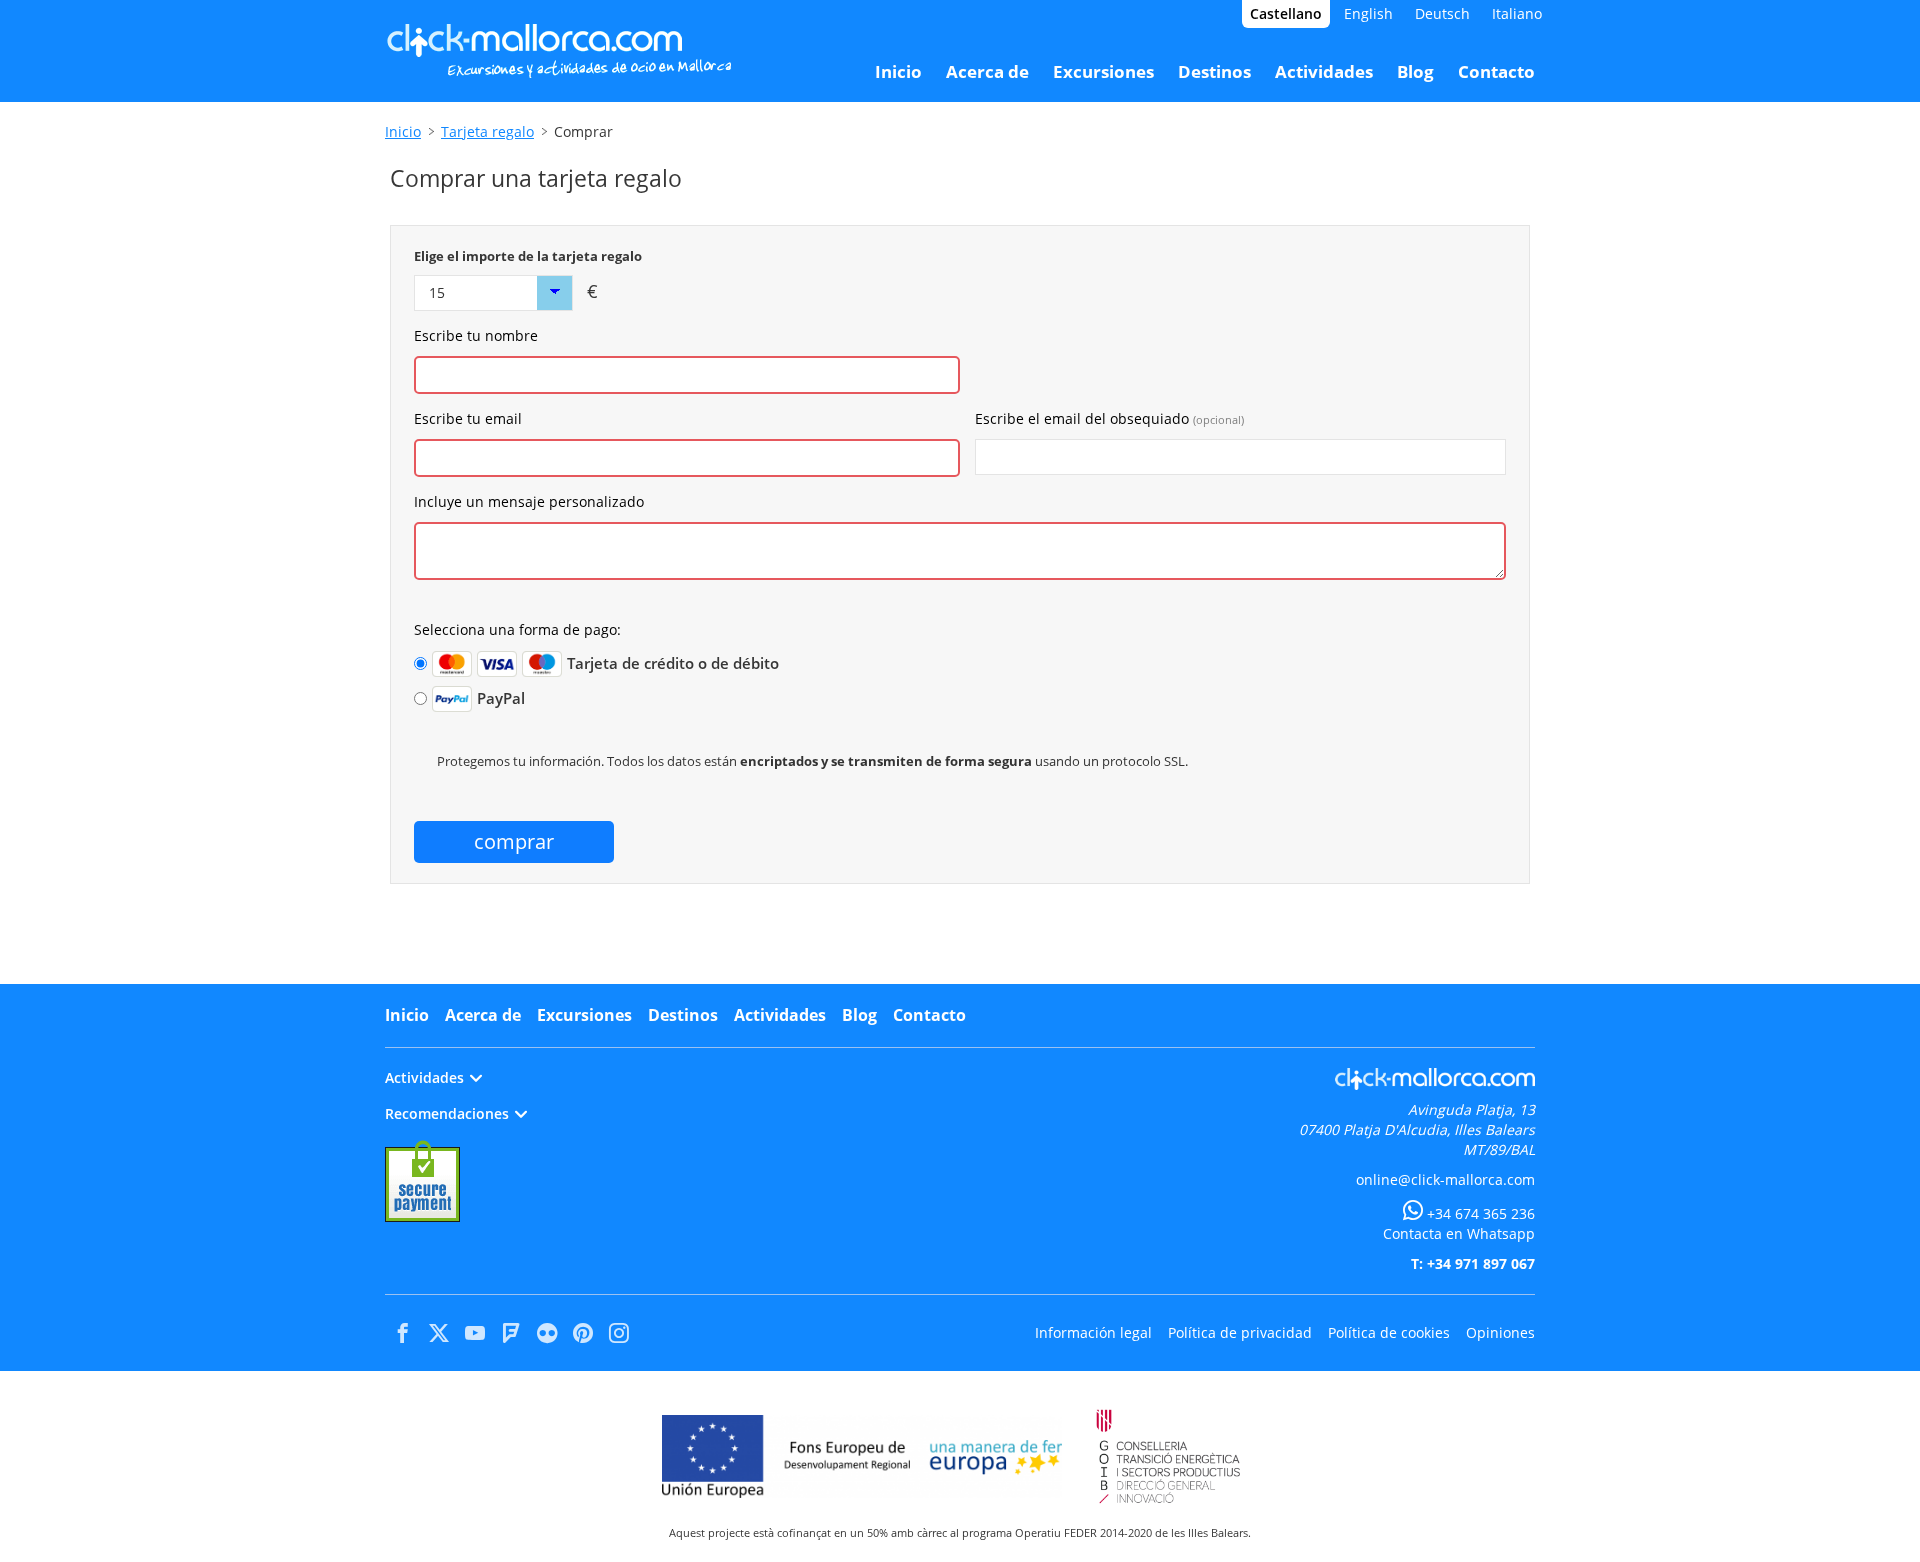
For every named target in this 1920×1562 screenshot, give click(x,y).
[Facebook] (403, 1333)
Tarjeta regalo (487, 131)
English (1368, 13)
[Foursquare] (511, 1333)
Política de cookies (1389, 1332)
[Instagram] (619, 1333)
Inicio (403, 131)
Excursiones (584, 1015)
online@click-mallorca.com (1445, 1179)
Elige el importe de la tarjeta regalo (528, 256)
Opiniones (1500, 1332)
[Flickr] (547, 1333)
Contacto (929, 1015)
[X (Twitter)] (439, 1333)
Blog (859, 1015)
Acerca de (483, 1015)
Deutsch (1442, 13)
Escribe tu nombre (476, 335)
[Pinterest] (583, 1333)
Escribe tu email (468, 418)
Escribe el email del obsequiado (1109, 418)
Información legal (1093, 1332)
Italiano (1517, 13)
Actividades (780, 1015)
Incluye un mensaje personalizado (529, 501)
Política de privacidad (1240, 1332)
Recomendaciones (447, 1113)
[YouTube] (475, 1333)
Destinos (683, 1015)
